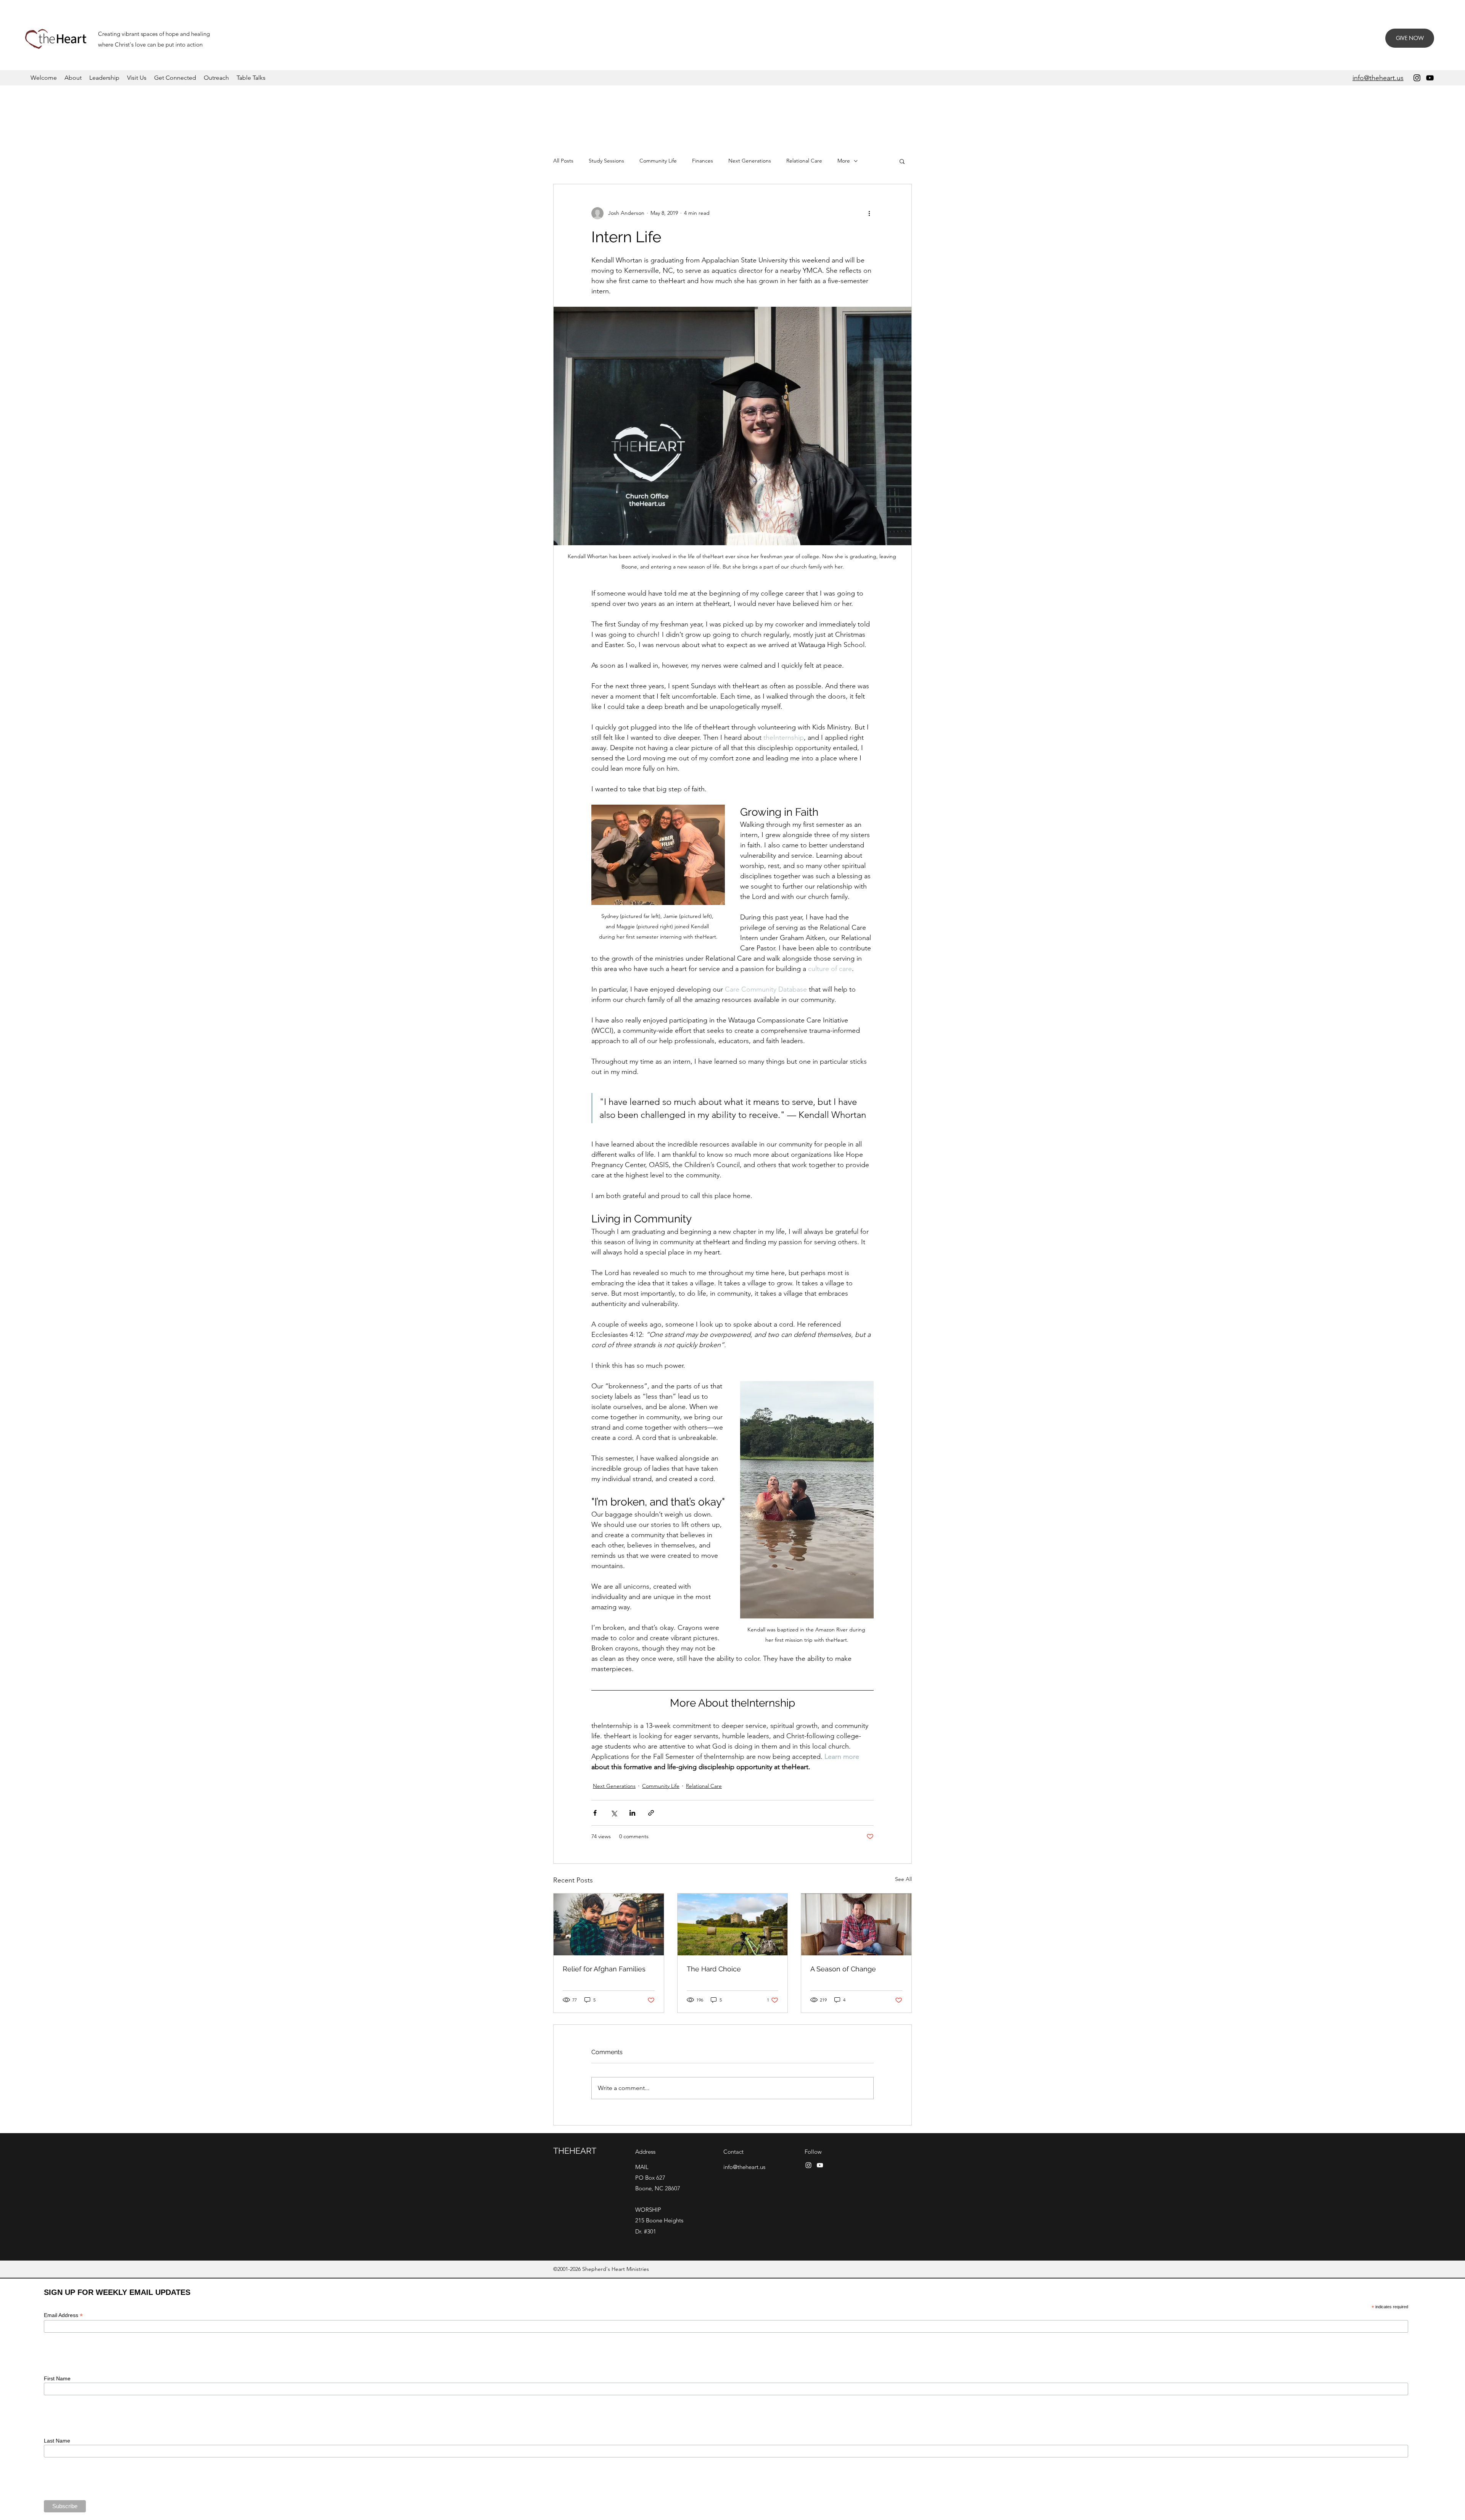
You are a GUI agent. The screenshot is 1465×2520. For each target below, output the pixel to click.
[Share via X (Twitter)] (614, 1813)
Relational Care (804, 161)
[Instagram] (1417, 78)
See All (903, 1879)
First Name (57, 2378)
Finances (703, 161)
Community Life (658, 161)
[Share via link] (651, 1813)
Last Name (57, 2441)
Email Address (63, 2315)
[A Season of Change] (856, 1924)
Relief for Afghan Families (604, 1969)
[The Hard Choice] (733, 1924)
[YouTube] (1430, 78)
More (844, 161)
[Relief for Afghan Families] (609, 1924)
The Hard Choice (714, 1969)
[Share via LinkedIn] (632, 1813)
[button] (902, 161)
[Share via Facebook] (595, 1813)
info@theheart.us (744, 2167)
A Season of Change (843, 1969)
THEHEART (575, 2151)
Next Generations (750, 161)
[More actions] (869, 213)
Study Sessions (606, 161)
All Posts (563, 161)
